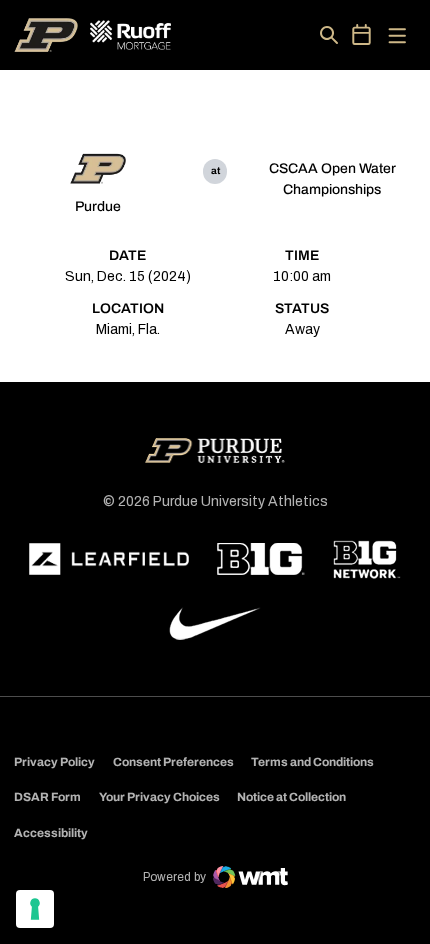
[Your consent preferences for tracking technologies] (35, 909)
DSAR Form (47, 797)
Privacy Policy (54, 762)
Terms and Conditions (312, 762)
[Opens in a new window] (109, 559)
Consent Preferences (173, 762)
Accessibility (51, 832)
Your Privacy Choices (159, 797)
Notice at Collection (291, 797)
